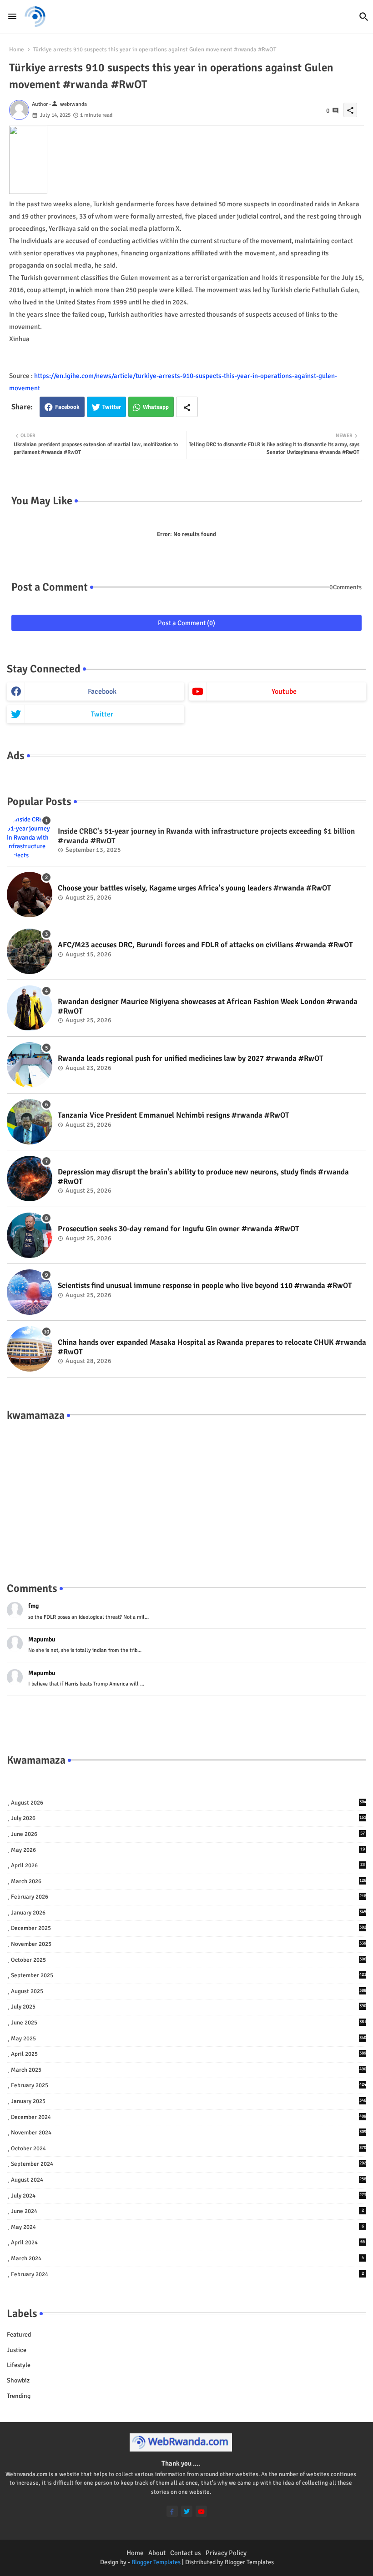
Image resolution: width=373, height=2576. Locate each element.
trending (19, 2396)
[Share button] (187, 407)
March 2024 (187, 2258)
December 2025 (189, 1928)
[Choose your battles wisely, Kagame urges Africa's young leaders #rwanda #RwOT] (30, 895)
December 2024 (189, 2117)
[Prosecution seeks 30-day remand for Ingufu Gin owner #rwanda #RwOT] (30, 1235)
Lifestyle (19, 2365)
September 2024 (189, 2164)
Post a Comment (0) (186, 623)
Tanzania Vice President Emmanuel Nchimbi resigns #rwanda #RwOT (174, 1115)
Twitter (112, 407)
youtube (284, 691)
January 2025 (189, 2101)
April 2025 (189, 2054)
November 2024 (189, 2133)
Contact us (186, 2553)
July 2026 (189, 1818)
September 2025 (189, 1975)
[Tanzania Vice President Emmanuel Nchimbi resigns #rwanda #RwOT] (30, 1122)
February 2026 (189, 1897)
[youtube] (201, 2511)
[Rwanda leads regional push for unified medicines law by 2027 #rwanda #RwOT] (30, 1065)
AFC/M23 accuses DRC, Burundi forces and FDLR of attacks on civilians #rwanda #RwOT (205, 945)
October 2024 (189, 2148)
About (157, 2553)
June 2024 (187, 2211)
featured (19, 2335)
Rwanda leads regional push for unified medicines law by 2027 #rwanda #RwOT (191, 1059)
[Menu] (12, 16)
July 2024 (189, 2196)
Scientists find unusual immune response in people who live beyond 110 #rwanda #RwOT (205, 1286)
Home (17, 50)
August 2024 (189, 2180)
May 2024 (187, 2227)
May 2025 (189, 2039)
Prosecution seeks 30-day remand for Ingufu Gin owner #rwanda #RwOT (179, 1229)
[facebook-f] (172, 2511)
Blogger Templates (156, 2562)
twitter (102, 714)
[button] (364, 17)
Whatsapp (156, 407)
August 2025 (189, 1991)
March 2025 (189, 2070)
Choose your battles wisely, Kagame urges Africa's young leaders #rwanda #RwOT (194, 888)
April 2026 (188, 1865)
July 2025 (189, 2007)
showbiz (18, 2380)
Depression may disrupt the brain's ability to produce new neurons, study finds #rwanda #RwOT (203, 1177)
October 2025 (189, 1960)
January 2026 (189, 1913)
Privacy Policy (226, 2553)
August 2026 (189, 1803)
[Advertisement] (186, 1492)
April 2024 (188, 2243)
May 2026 (188, 1850)
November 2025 (189, 1944)
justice (17, 2350)
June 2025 (189, 2023)
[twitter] (187, 2511)
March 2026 (189, 1881)
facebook (102, 691)
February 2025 (189, 2085)
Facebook (67, 407)
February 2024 (187, 2274)
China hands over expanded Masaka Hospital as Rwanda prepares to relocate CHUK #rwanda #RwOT (212, 1347)
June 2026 (188, 1834)
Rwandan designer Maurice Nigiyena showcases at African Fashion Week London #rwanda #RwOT (208, 1006)
